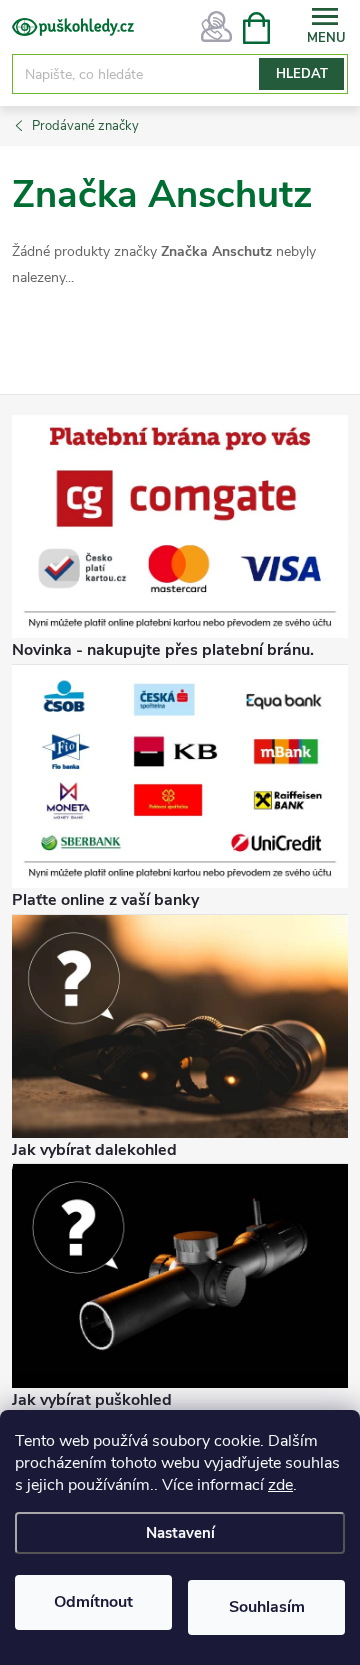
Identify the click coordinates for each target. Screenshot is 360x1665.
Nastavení (180, 1533)
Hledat (302, 74)
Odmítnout (93, 1602)
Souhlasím (267, 1607)
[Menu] (325, 26)
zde (280, 1485)
